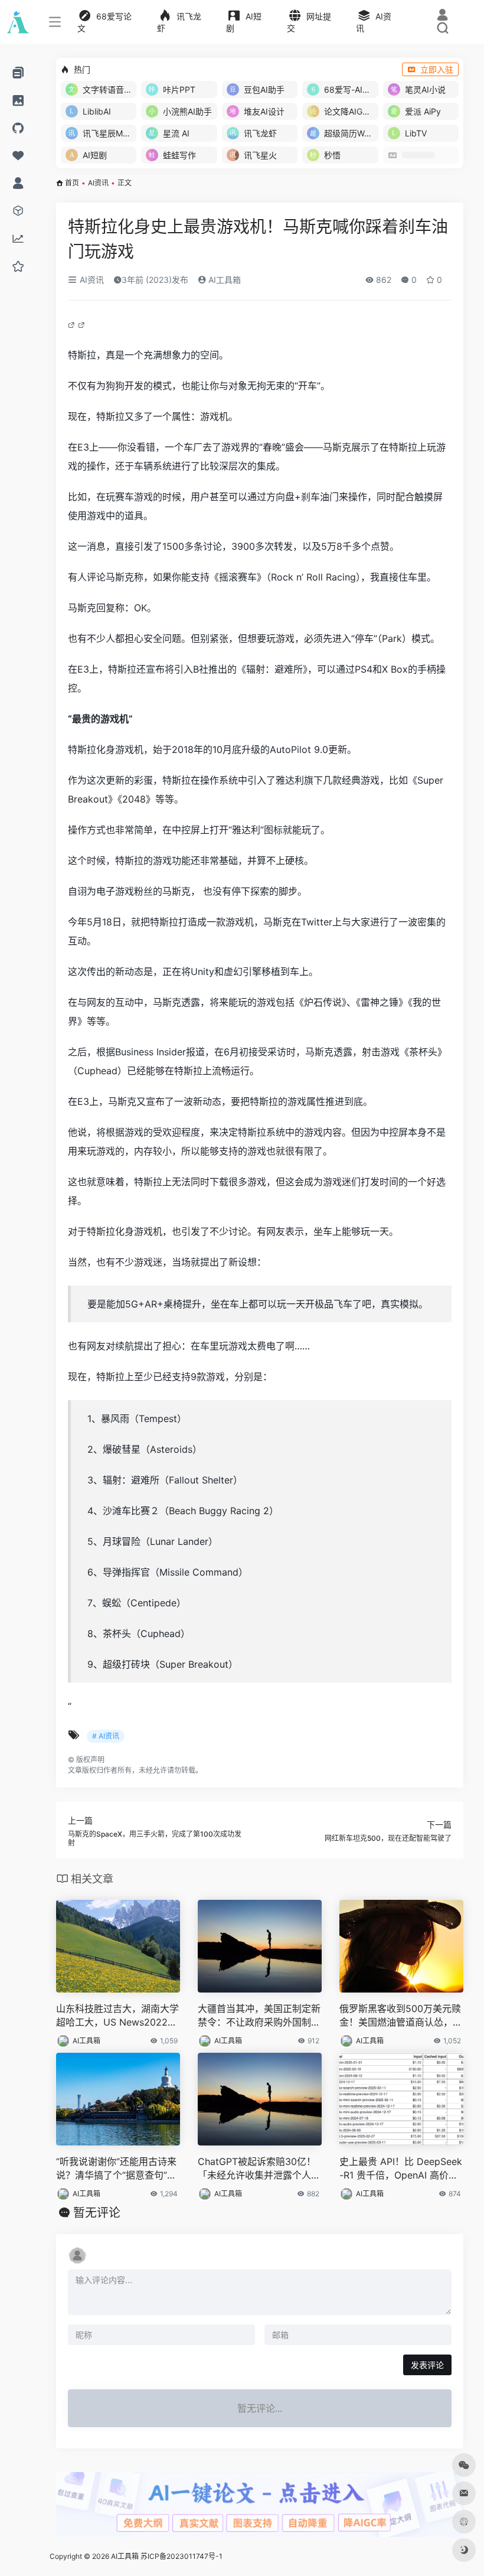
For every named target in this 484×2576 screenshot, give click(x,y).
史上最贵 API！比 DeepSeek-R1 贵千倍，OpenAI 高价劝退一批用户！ (401, 2169)
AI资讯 (98, 183)
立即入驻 (437, 69)
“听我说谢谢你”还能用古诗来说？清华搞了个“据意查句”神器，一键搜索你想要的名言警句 (117, 2169)
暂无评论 (97, 2213)
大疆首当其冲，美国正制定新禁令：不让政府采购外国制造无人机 (259, 2016)
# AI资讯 (106, 1736)
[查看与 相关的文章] (73, 324)
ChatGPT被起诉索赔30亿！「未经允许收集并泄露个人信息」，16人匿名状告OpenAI (259, 2169)
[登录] (442, 16)
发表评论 (427, 2365)
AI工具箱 (223, 280)
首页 (72, 183)
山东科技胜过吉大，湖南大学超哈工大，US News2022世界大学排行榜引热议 (117, 2016)
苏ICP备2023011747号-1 (181, 2556)
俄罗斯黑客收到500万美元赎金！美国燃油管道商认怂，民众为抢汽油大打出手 (401, 2016)
